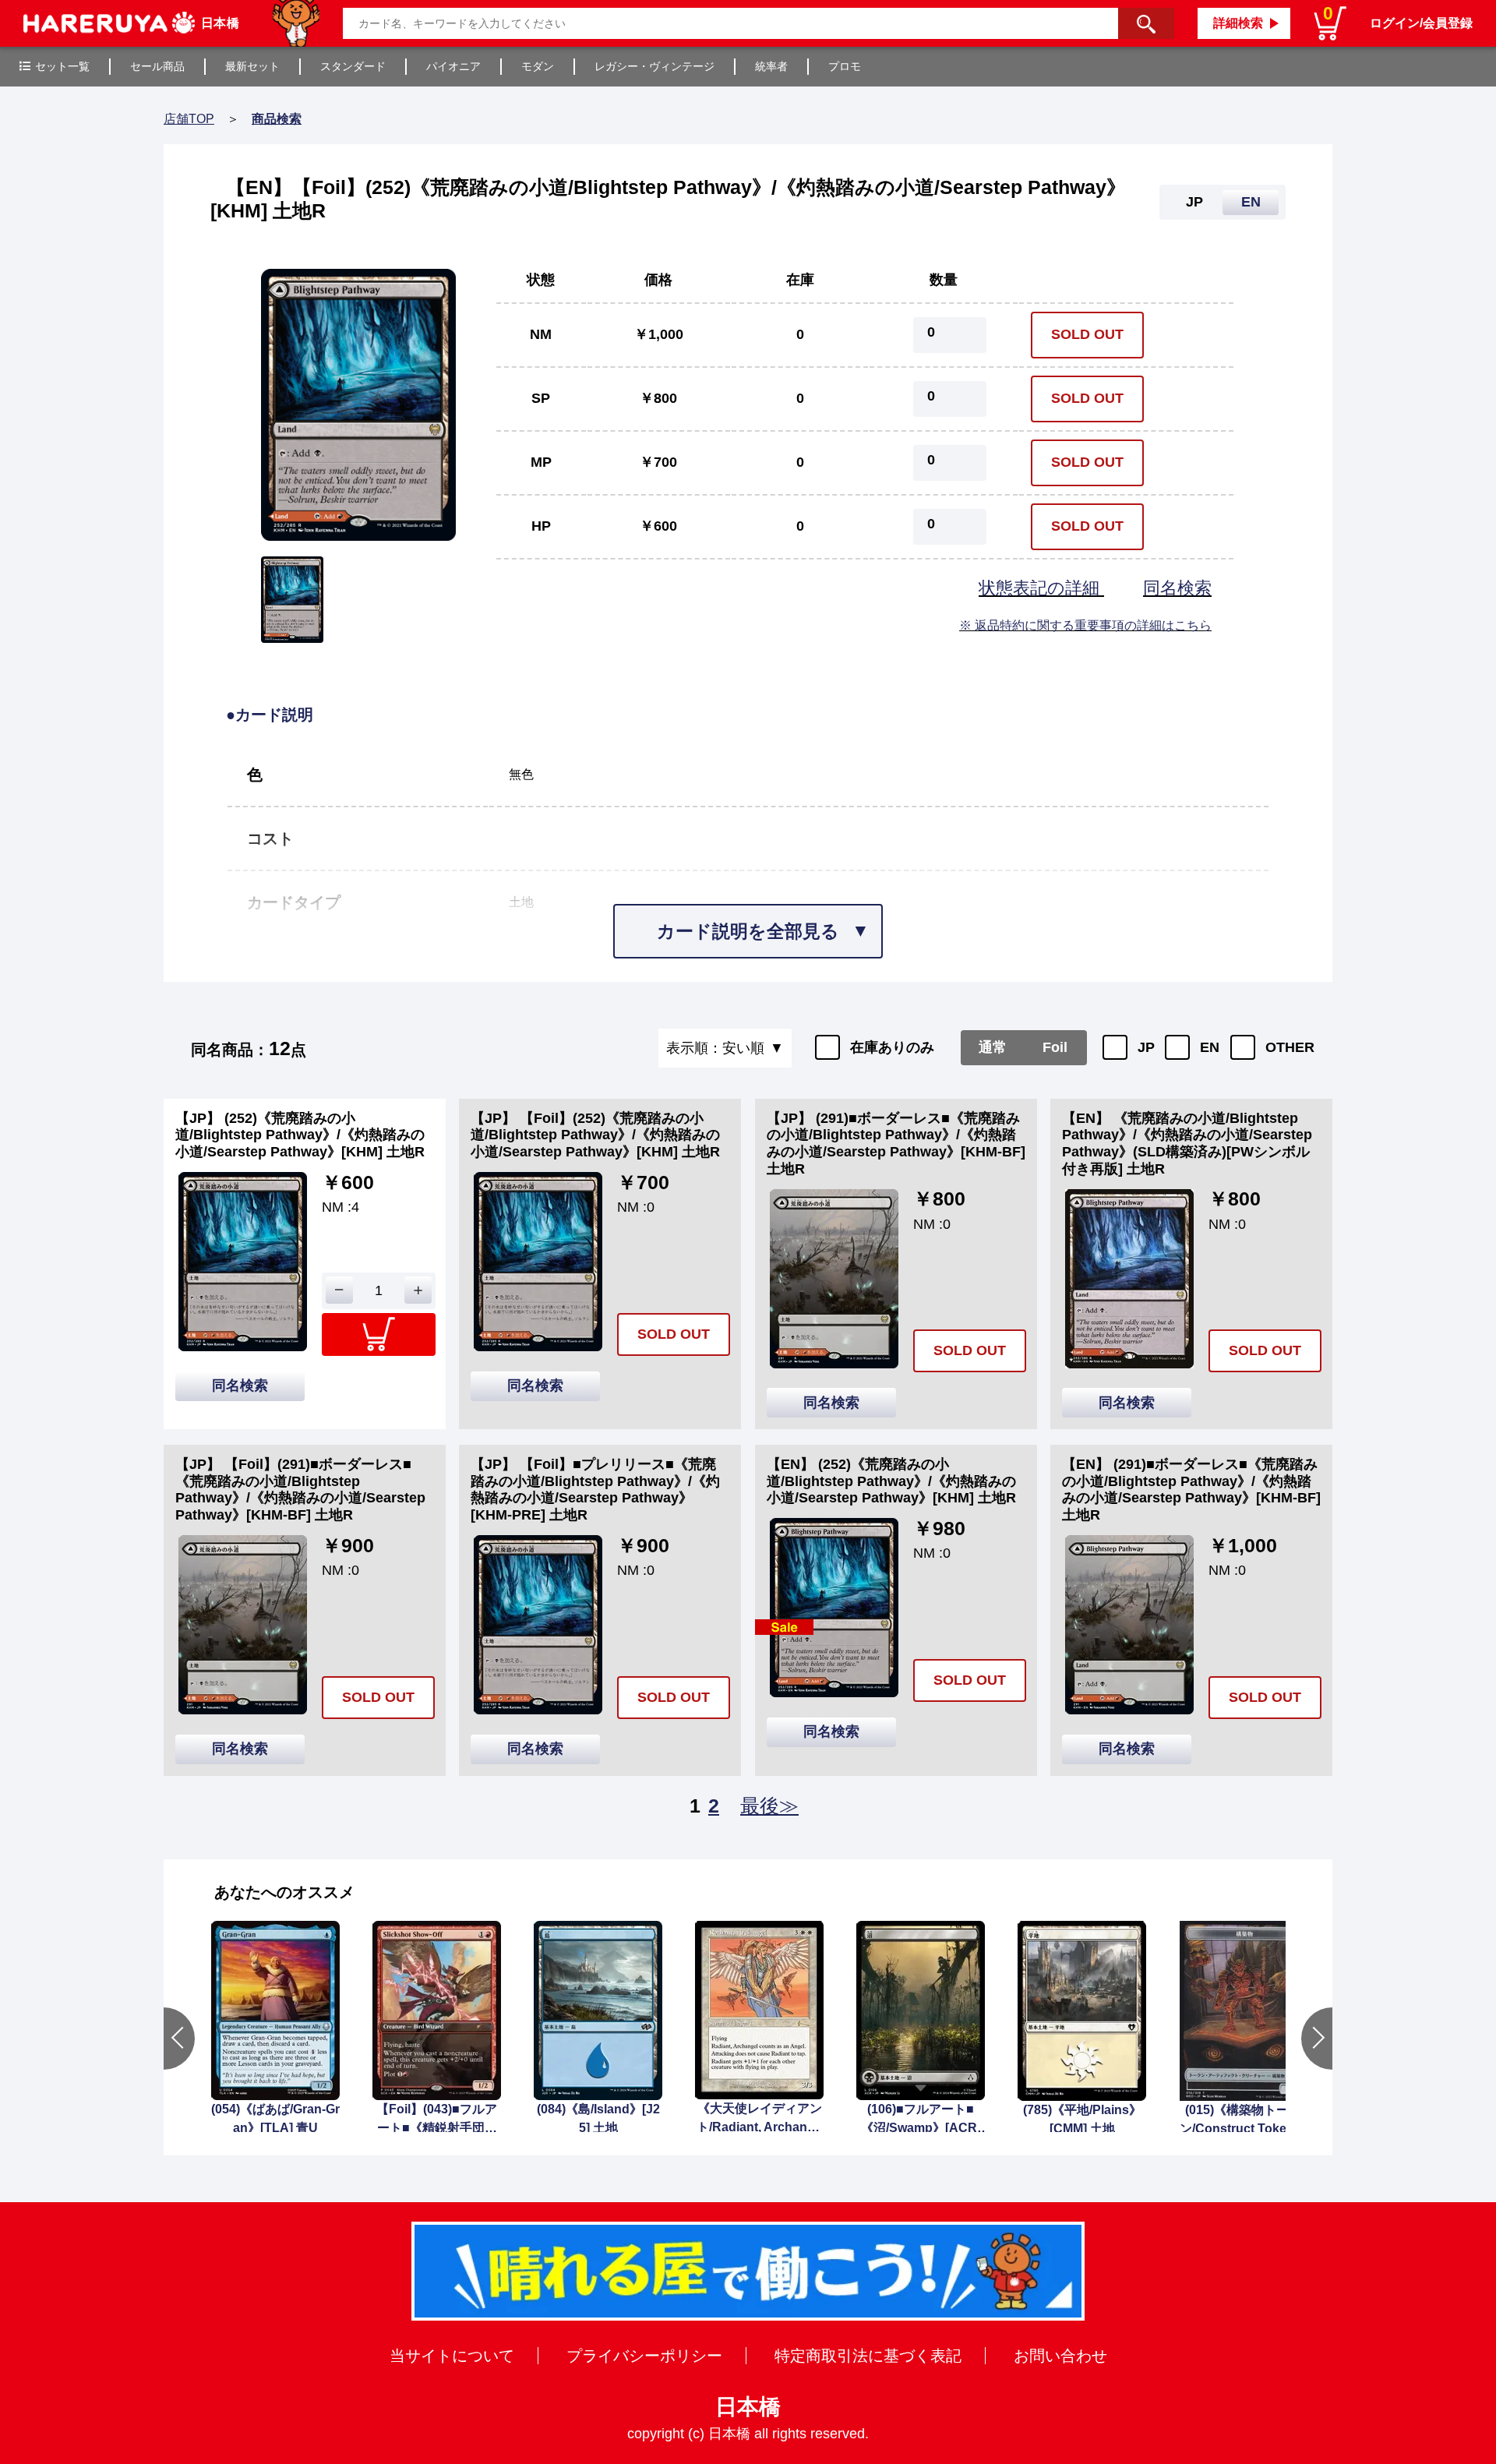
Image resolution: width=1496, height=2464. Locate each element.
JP (1146, 1047)
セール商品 (157, 66)
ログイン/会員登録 (1421, 23)
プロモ (845, 66)
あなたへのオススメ (284, 1892)
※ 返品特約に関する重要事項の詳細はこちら (1085, 625)
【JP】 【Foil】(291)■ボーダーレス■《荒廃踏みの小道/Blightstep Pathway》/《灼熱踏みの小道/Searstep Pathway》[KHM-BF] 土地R (300, 1490)
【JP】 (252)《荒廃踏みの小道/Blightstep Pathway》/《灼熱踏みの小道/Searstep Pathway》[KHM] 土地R (300, 1135)
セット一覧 (62, 66)
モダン (538, 66)
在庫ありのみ (892, 1047)
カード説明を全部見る (748, 931)
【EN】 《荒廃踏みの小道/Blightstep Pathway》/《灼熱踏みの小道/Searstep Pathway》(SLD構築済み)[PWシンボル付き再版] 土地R (1187, 1144)
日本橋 (748, 2407)
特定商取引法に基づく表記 (868, 2356)
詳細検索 (1238, 23)
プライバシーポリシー (644, 2356)
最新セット (252, 66)
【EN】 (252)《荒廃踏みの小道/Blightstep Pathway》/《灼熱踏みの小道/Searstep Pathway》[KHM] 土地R (891, 1481)
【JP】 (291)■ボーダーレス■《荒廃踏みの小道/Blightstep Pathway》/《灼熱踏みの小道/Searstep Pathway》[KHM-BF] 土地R (896, 1144)
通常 (993, 1047)
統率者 (771, 66)
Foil (1055, 1047)
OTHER (1290, 1047)
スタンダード (353, 66)
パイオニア (453, 66)
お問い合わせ (1060, 2356)
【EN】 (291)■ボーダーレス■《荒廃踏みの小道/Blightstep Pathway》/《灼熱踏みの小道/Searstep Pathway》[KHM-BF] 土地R (1191, 1490)
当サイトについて (452, 2356)
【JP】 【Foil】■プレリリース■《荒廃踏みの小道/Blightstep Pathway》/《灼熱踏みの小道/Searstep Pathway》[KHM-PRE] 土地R (595, 1490)
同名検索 (1177, 588)
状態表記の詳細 (1041, 588)
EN (1210, 1047)
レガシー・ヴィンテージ (654, 66)
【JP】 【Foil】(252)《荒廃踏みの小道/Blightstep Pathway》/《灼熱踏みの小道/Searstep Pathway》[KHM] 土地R (595, 1135)
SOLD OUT (1087, 334)
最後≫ (769, 1806)
